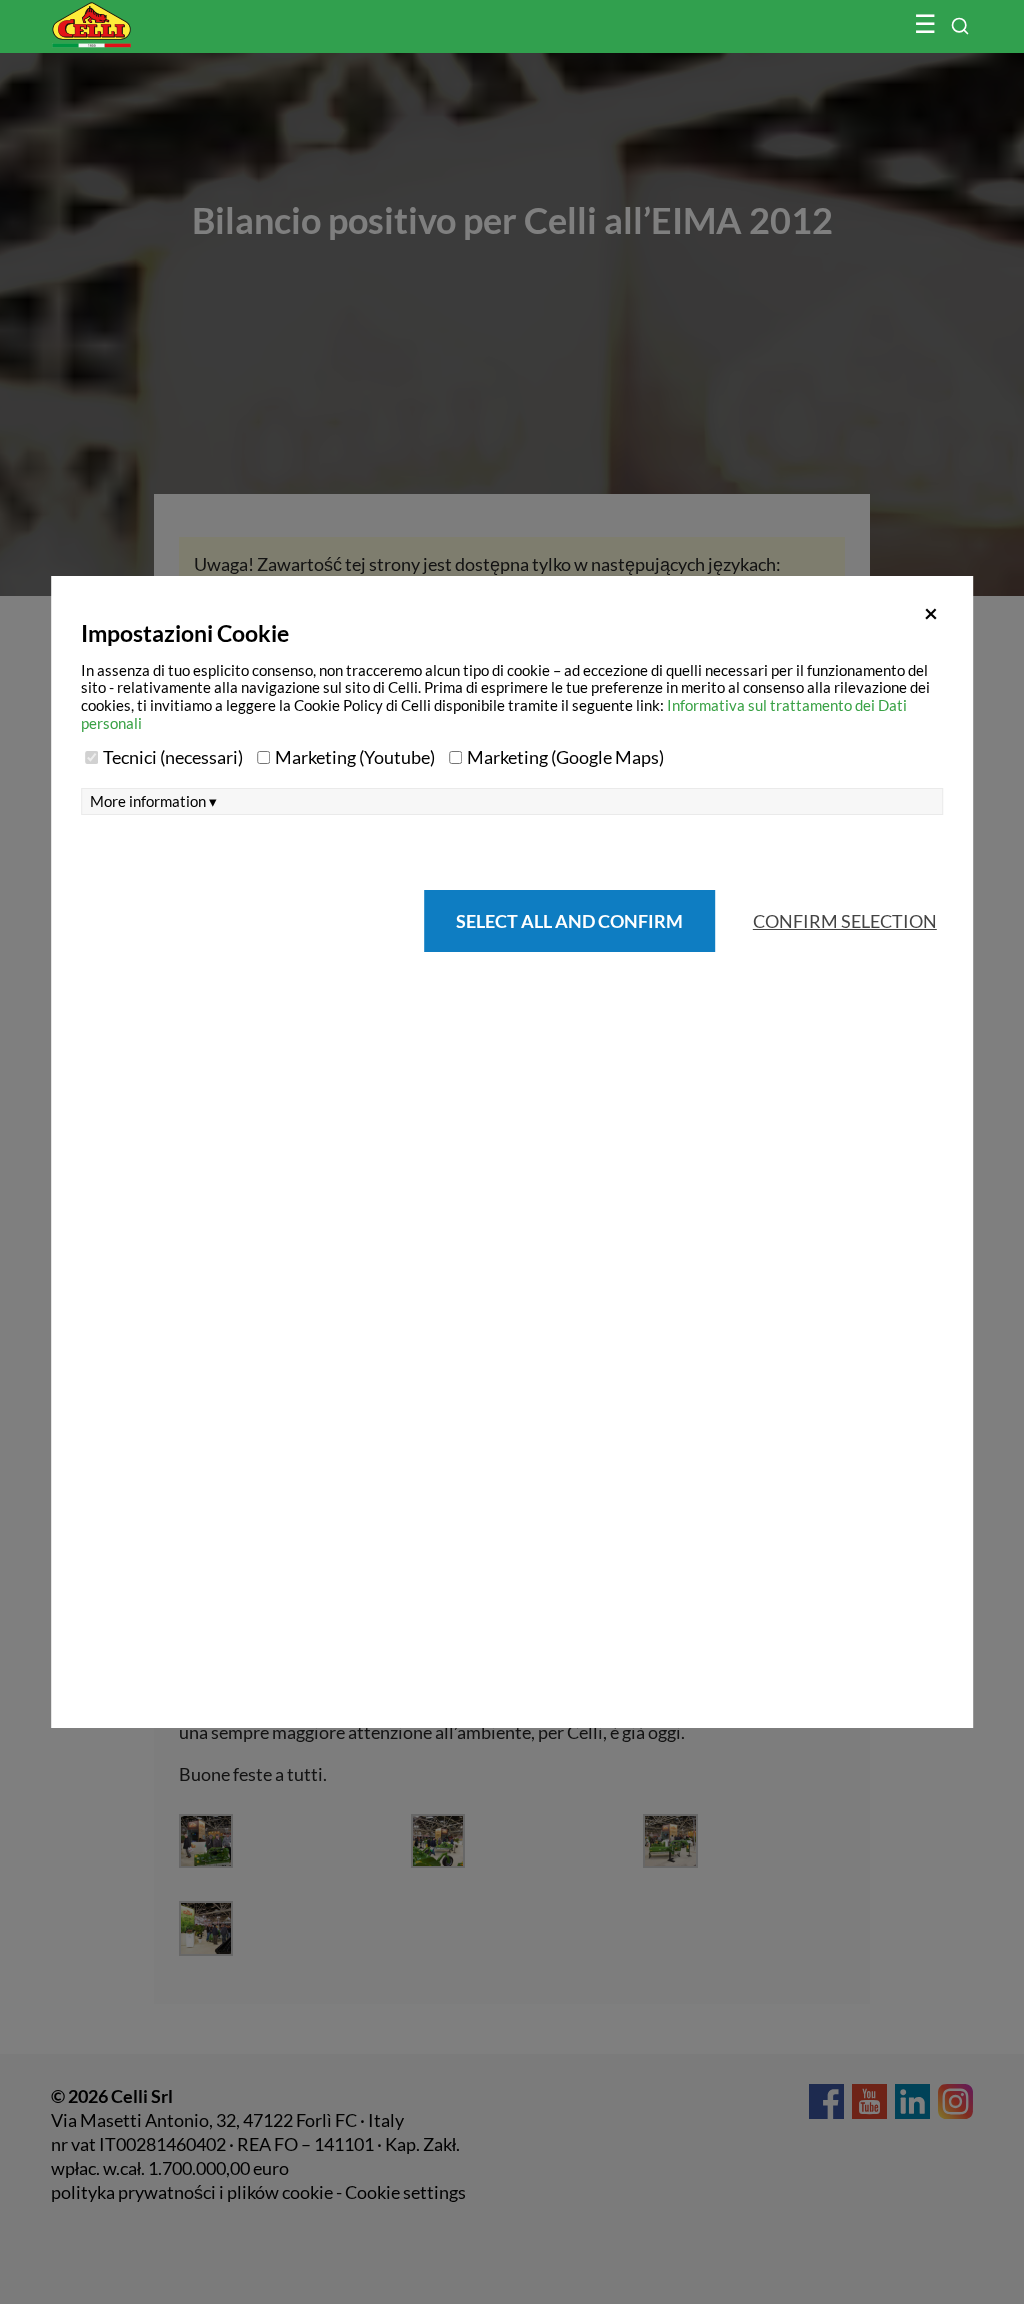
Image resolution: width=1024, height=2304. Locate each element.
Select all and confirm (569, 921)
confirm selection (845, 921)
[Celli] (133, 15)
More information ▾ (153, 801)
